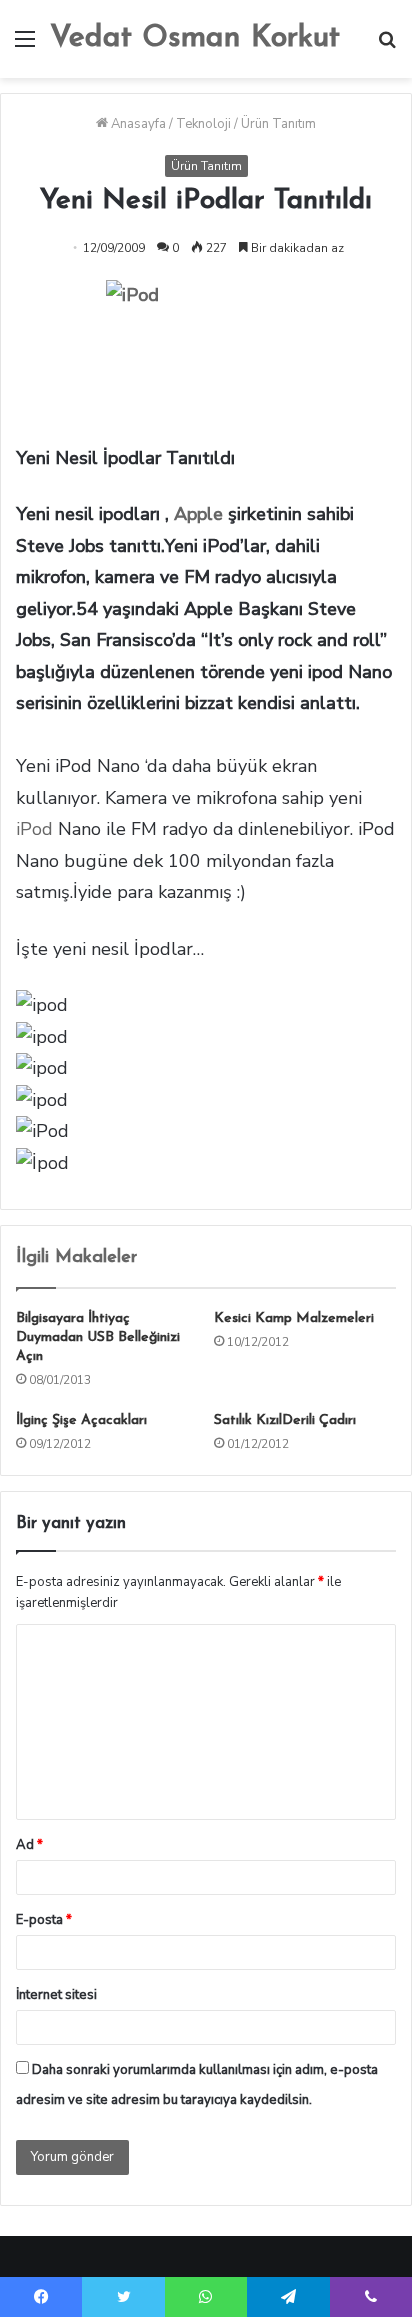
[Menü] (25, 46)
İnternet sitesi (56, 1995)
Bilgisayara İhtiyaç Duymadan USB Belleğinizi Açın (98, 1337)
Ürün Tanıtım (278, 124)
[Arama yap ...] (387, 46)
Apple (198, 514)
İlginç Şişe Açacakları (81, 1420)
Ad (29, 1845)
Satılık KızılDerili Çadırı (285, 1420)
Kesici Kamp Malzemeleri (294, 1318)
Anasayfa (137, 124)
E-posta (44, 1920)
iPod (34, 829)
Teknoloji (203, 124)
